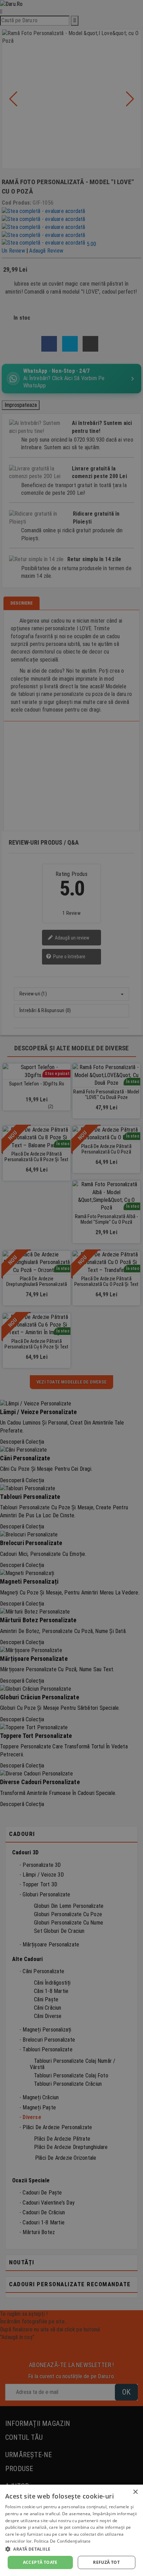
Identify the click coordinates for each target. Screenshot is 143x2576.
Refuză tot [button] (106, 2562)
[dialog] (71, 2530)
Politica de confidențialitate (62, 2541)
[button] (71, 2549)
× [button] (135, 2492)
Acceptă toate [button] (40, 2562)
